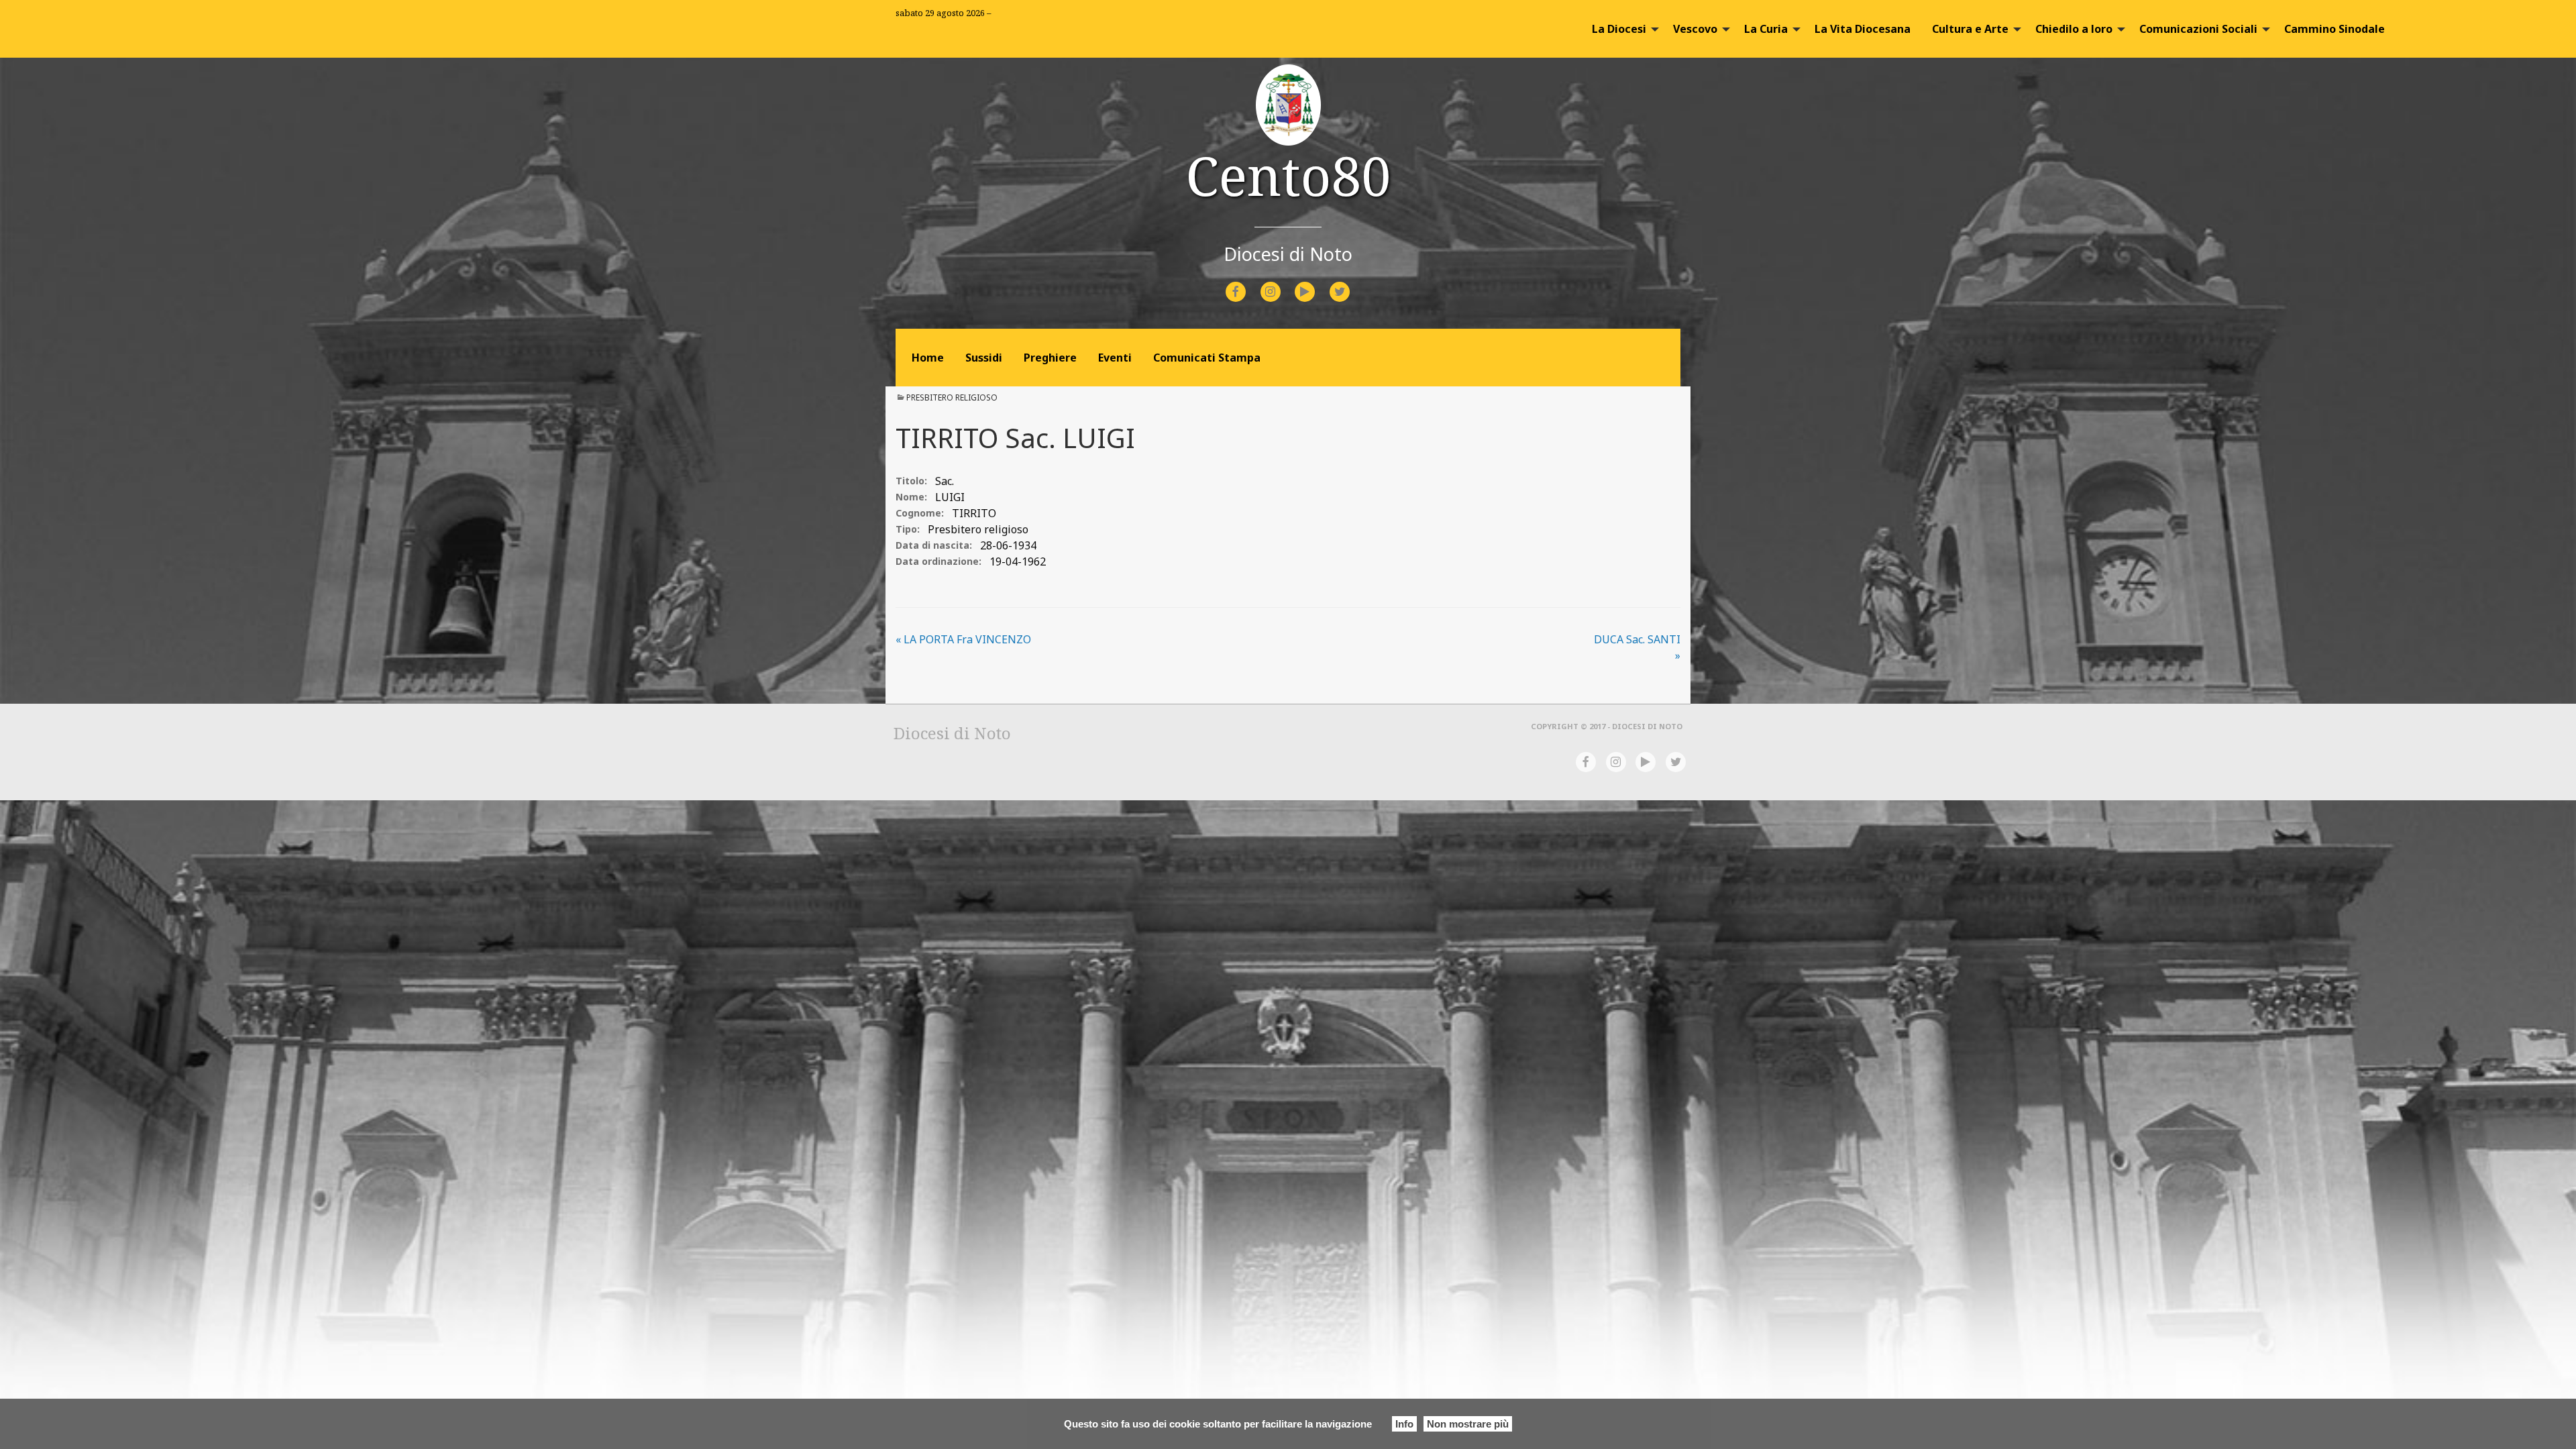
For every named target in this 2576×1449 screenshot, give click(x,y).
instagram (1282, 283)
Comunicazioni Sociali (2198, 29)
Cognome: (920, 513)
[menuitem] (1622, 29)
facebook (1248, 283)
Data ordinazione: (938, 561)
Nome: (911, 497)
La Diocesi (1619, 29)
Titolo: (911, 481)
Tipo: (908, 529)
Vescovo (1695, 29)
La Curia (1766, 29)
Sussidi (984, 358)
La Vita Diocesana (1863, 29)
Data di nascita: (934, 545)
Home (928, 358)
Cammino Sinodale (2334, 29)
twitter (1350, 283)
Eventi (1115, 358)
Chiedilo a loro (2074, 29)
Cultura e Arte (1970, 29)
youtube (1317, 283)
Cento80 (1288, 175)
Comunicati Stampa (1207, 358)
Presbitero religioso (952, 397)
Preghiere (1050, 358)
